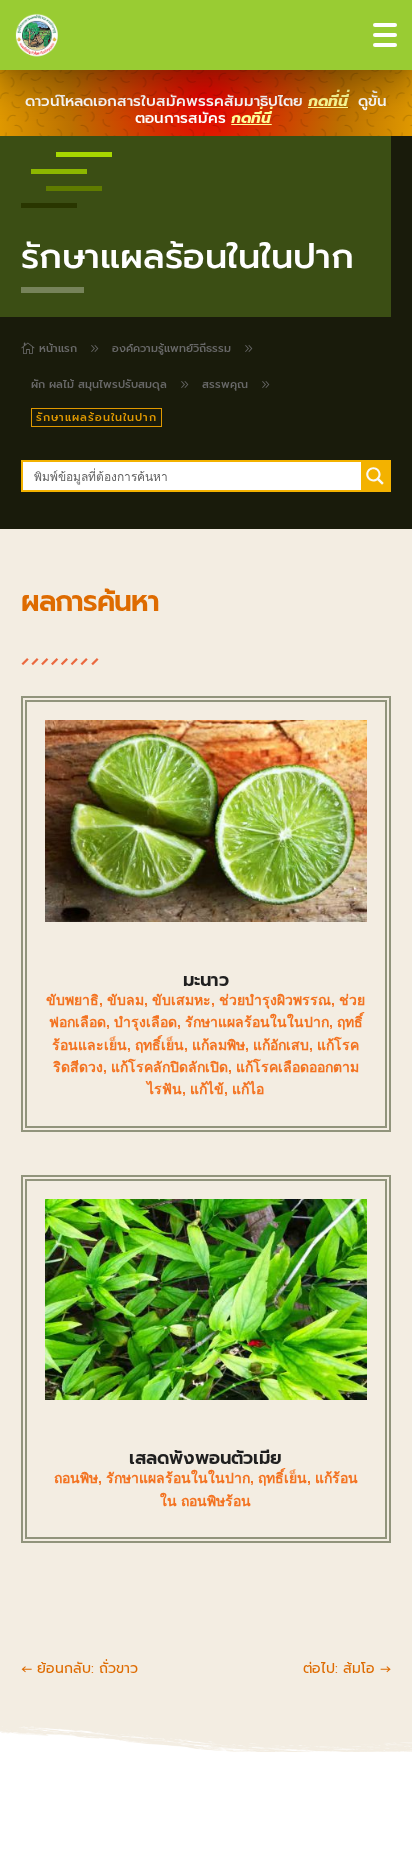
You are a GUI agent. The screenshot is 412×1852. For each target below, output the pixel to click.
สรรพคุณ (225, 384)
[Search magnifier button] (375, 476)
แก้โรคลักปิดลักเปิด (169, 1067)
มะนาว (206, 980)
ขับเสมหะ (181, 1000)
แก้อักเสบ (281, 1045)
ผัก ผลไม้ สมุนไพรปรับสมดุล (99, 384)
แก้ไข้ (207, 1089)
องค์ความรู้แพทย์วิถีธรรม (171, 348)
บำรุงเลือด (145, 1022)
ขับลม (125, 1000)
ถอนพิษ (76, 1478)
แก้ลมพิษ (218, 1045)
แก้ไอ (248, 1089)
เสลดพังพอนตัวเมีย (205, 1458)
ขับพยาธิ (72, 1000)
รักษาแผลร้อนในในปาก (257, 1022)
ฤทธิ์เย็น (159, 1045)
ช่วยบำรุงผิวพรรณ (275, 1000)
